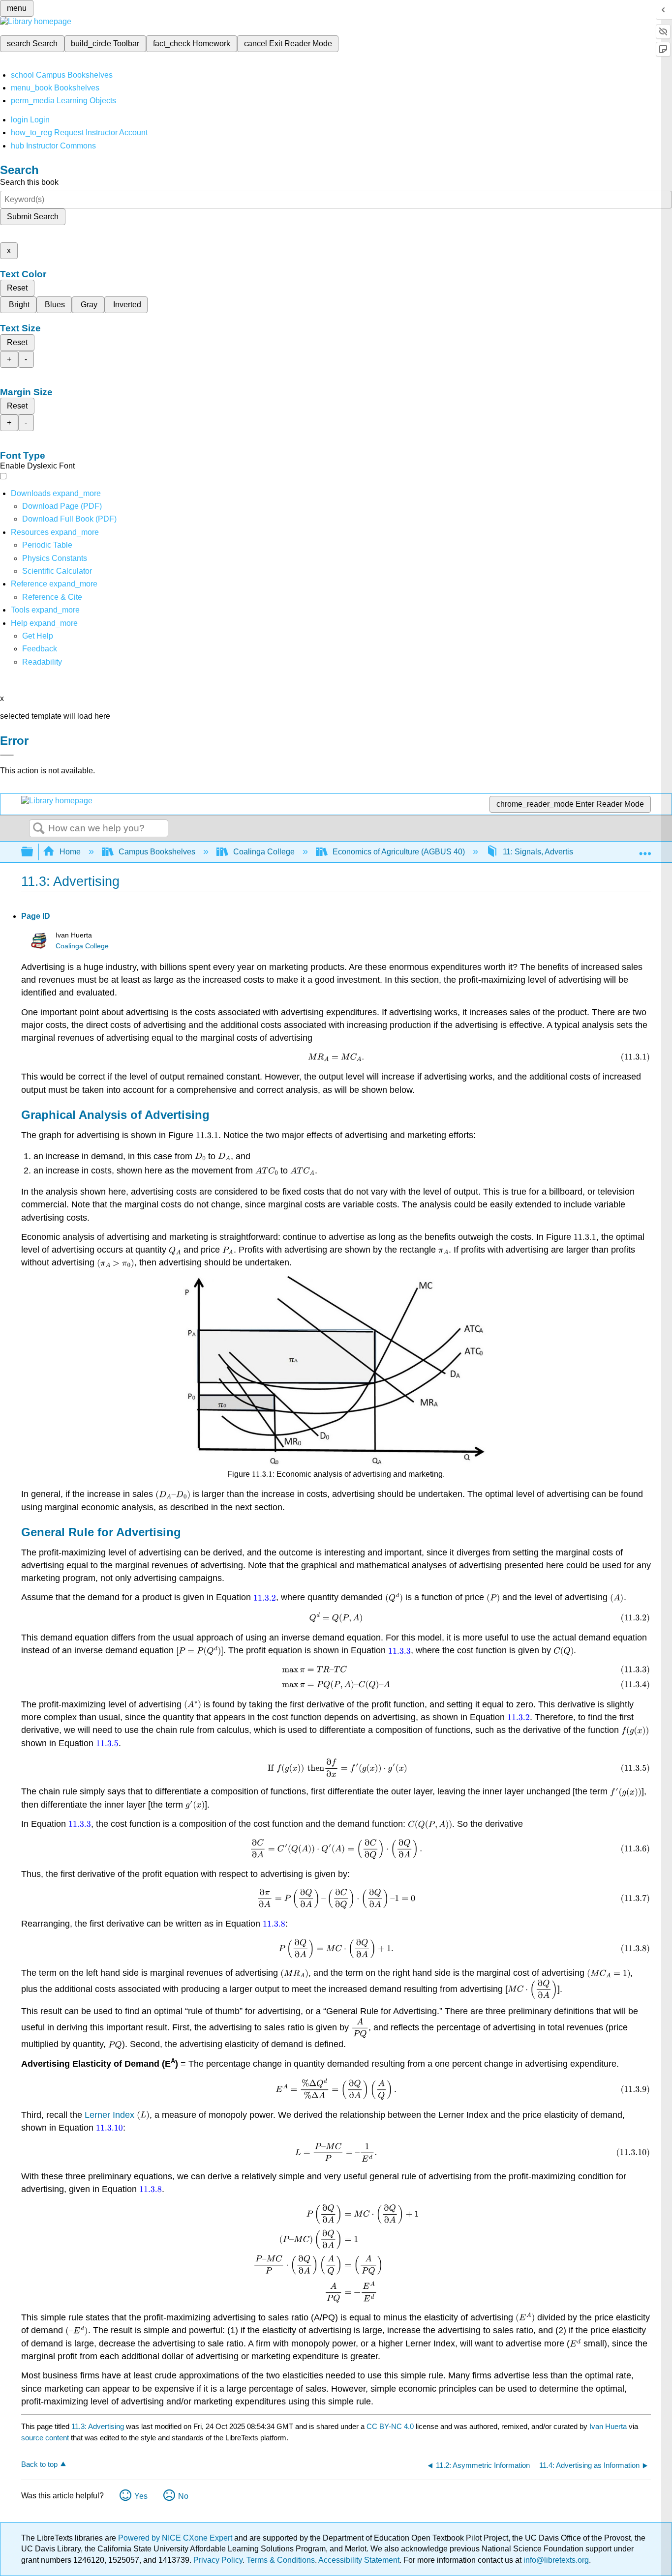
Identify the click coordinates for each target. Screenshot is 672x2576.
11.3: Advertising (98, 2426)
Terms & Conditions (281, 2560)
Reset (17, 288)
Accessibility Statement (359, 2560)
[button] (40, 649)
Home (70, 852)
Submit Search (33, 217)
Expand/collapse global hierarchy (33, 852)
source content (45, 2438)
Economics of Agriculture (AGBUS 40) (399, 852)
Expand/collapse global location (645, 849)
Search (39, 829)
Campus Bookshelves (157, 852)
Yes (141, 2496)
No (183, 2496)
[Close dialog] (7, 755)
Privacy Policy (218, 2560)
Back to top (39, 2464)
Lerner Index (109, 2115)
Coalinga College (264, 852)
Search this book (29, 182)
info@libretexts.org (555, 2560)
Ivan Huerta (608, 2426)
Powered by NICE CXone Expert (176, 2538)
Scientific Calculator (57, 571)
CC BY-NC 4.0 (390, 2426)
